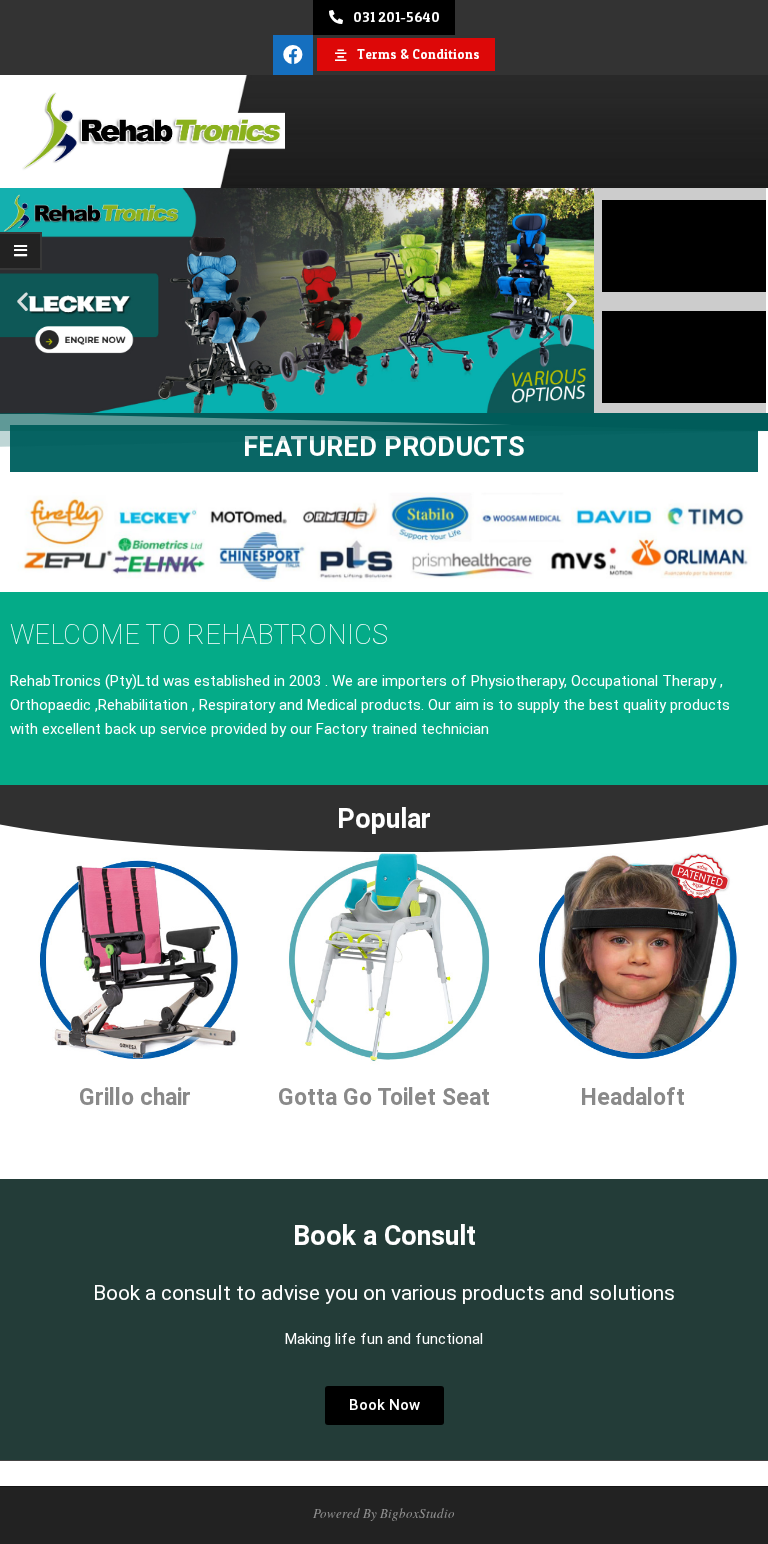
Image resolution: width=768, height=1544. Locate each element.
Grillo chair (135, 1097)
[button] (22, 301)
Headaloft (633, 1097)
